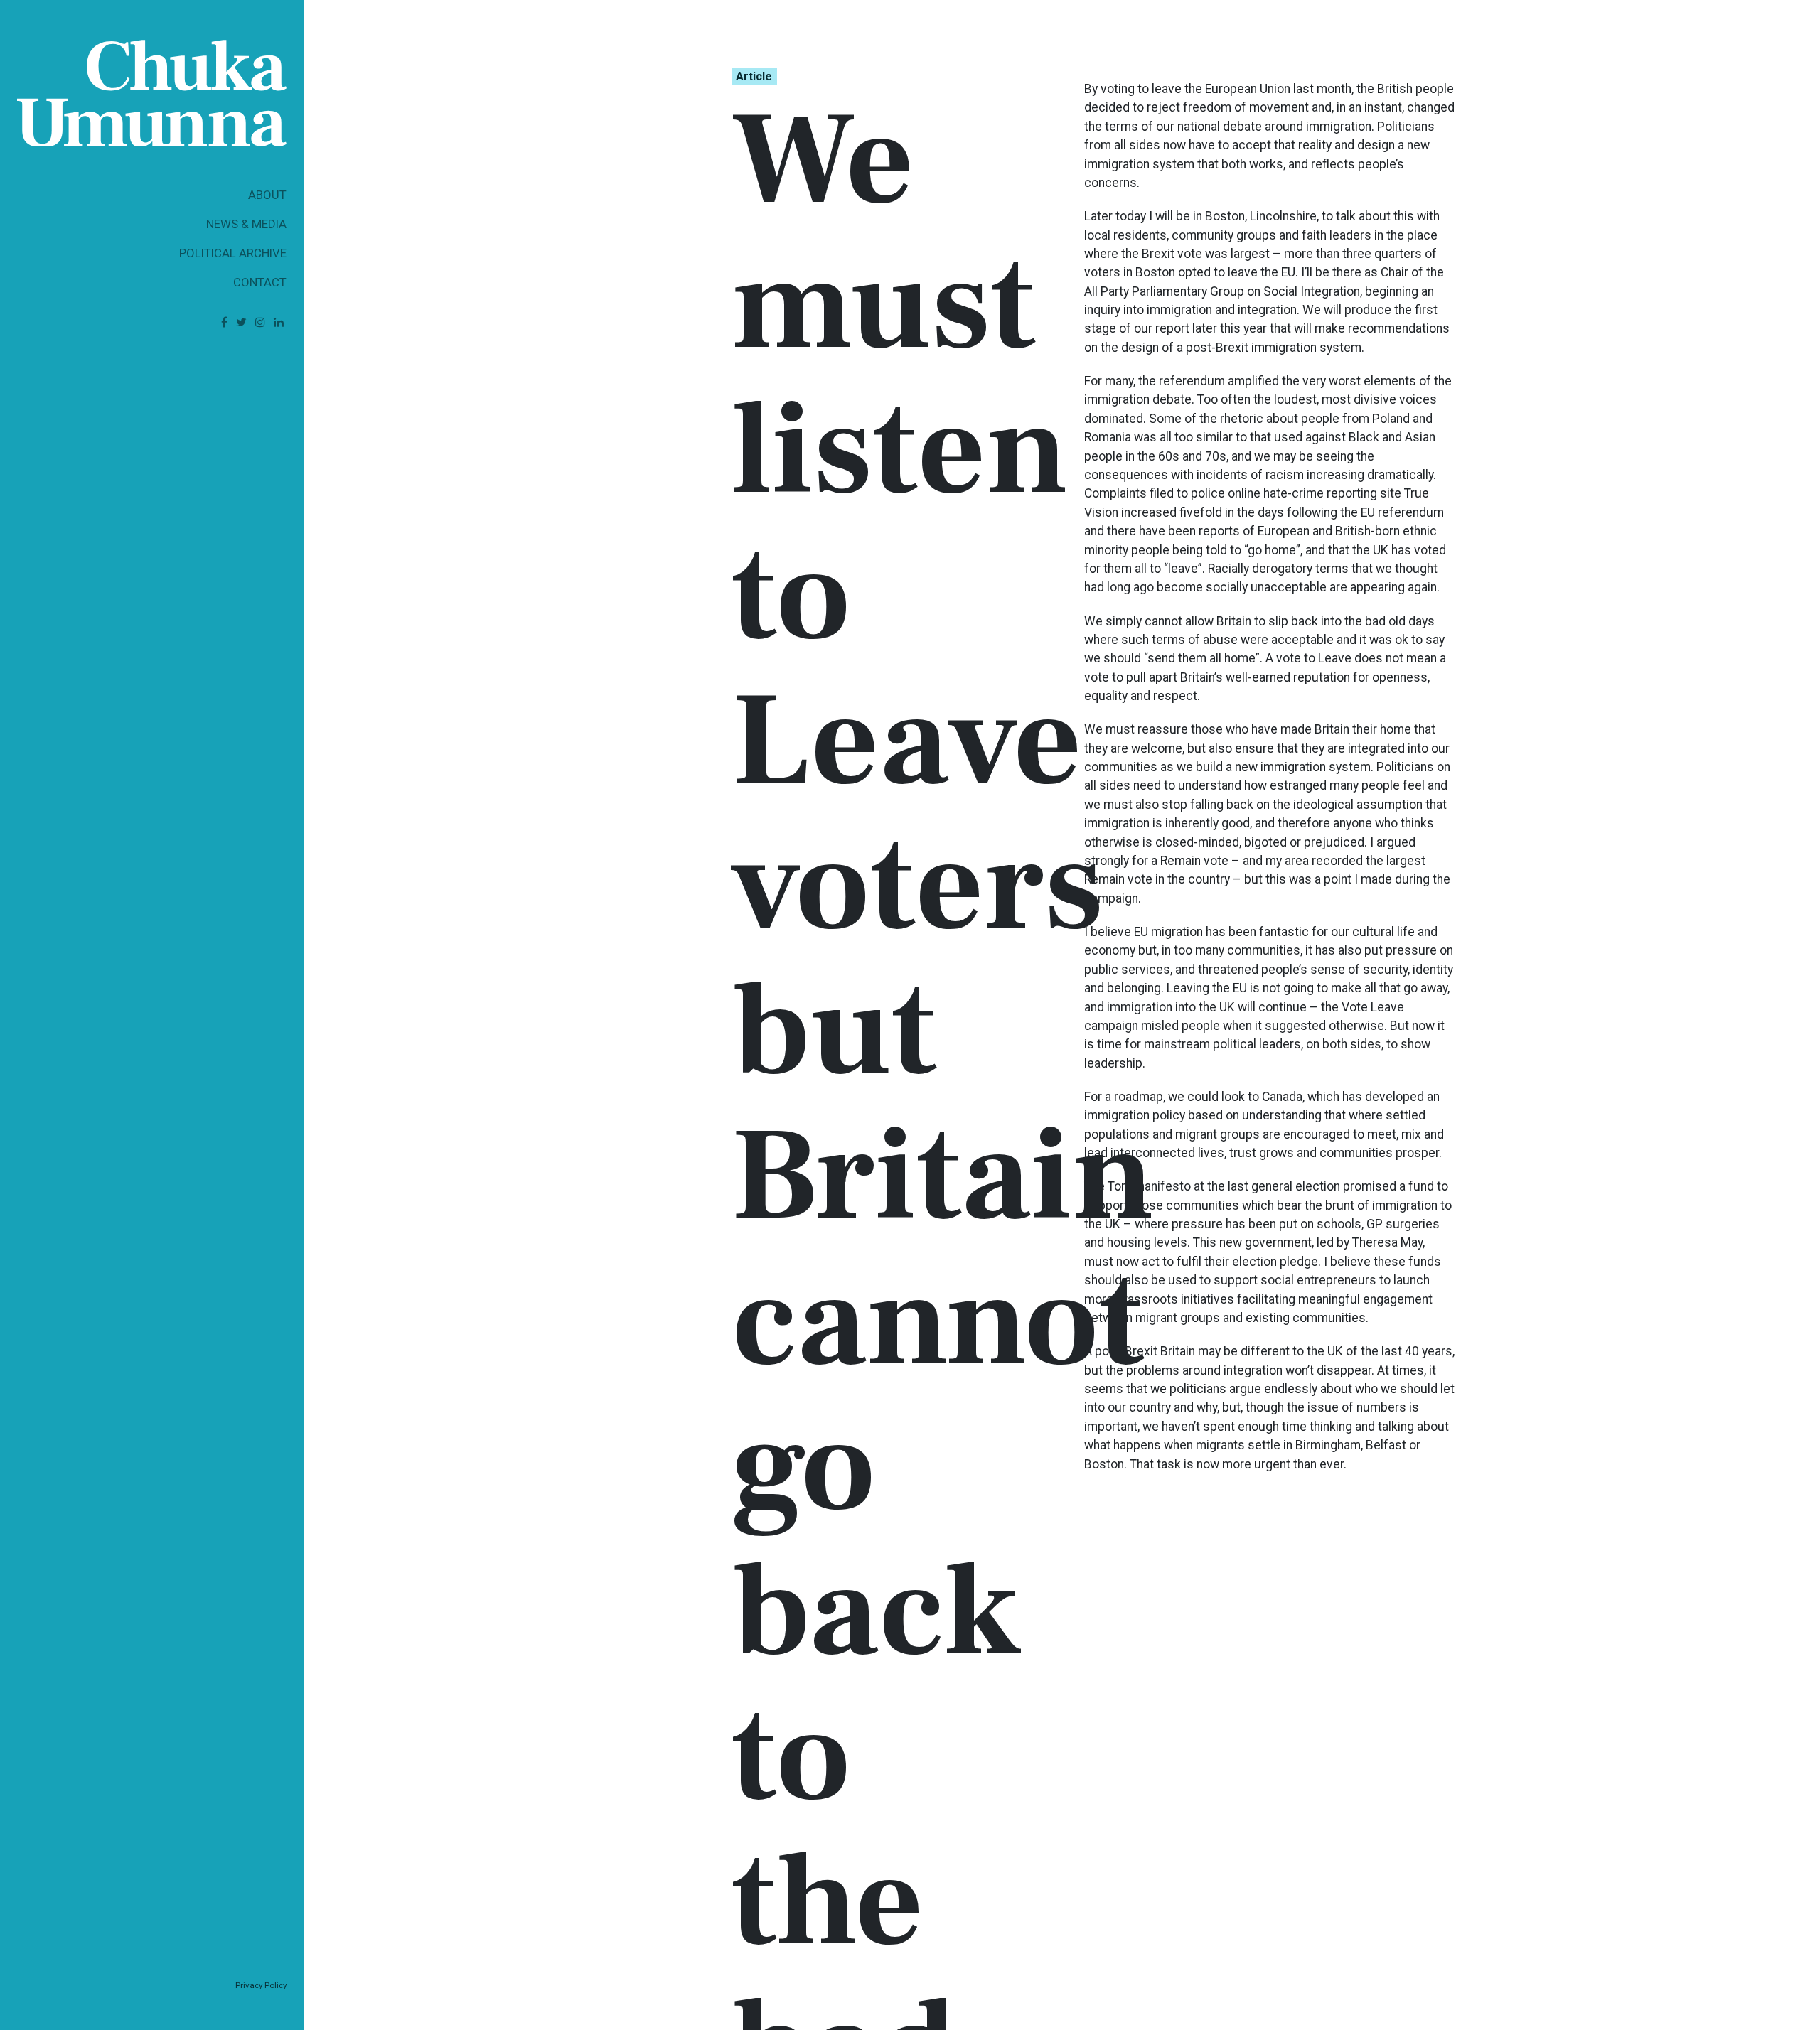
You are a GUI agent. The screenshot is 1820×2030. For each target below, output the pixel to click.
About (267, 195)
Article (754, 76)
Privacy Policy (261, 1985)
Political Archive (233, 253)
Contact (260, 282)
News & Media (246, 224)
